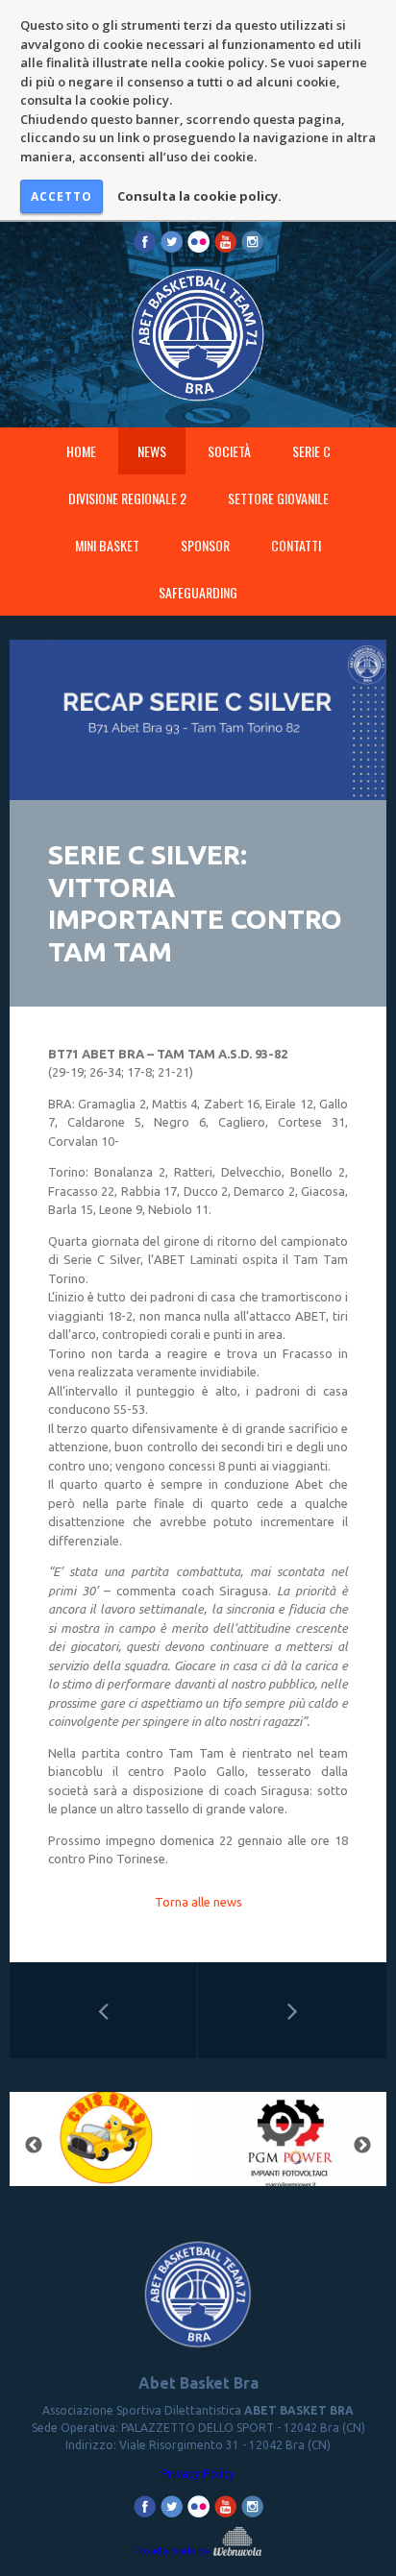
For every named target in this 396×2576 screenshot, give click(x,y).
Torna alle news (198, 1902)
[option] (166, 2145)
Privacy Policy (198, 2474)
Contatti (296, 545)
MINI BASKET (107, 545)
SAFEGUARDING (198, 592)
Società (229, 451)
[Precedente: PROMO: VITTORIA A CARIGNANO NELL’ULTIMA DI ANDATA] (103, 2010)
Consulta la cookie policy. (199, 196)
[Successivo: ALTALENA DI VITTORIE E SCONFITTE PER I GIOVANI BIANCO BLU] (292, 2010)
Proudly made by (173, 2551)
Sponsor (205, 545)
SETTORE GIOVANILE (278, 498)
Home (81, 451)
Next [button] (362, 2146)
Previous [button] (34, 2146)
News (152, 451)
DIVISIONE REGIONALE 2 (127, 498)
